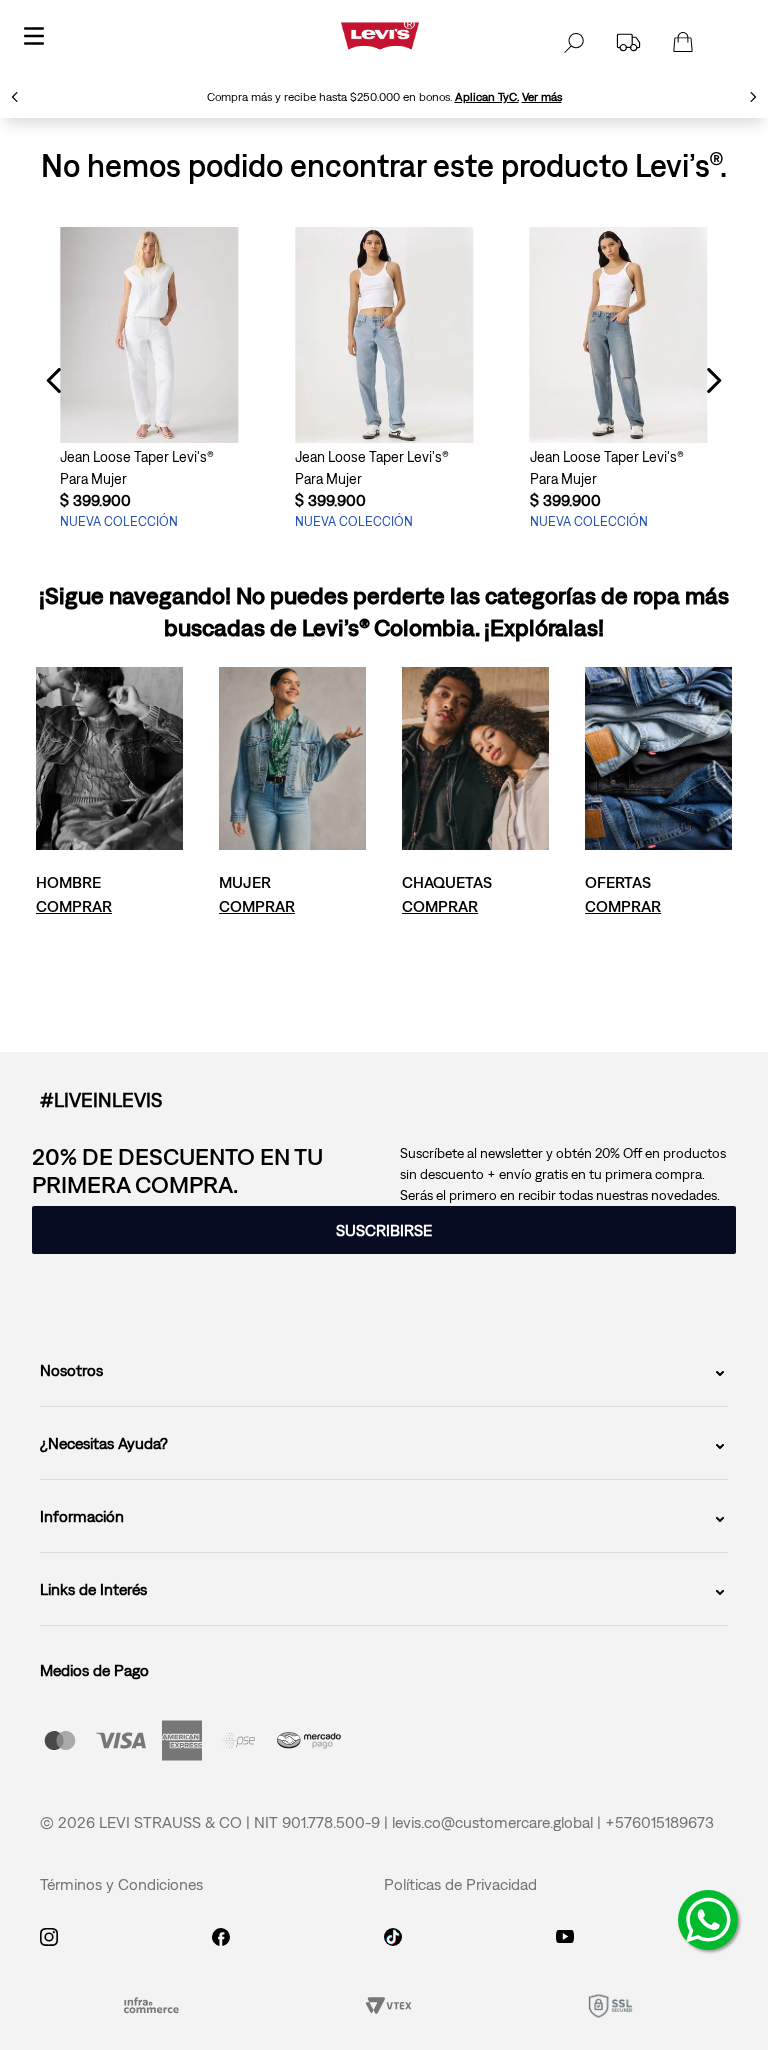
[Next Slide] (753, 97)
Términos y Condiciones (121, 1884)
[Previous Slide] (15, 97)
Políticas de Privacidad (460, 1884)
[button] (384, 1230)
